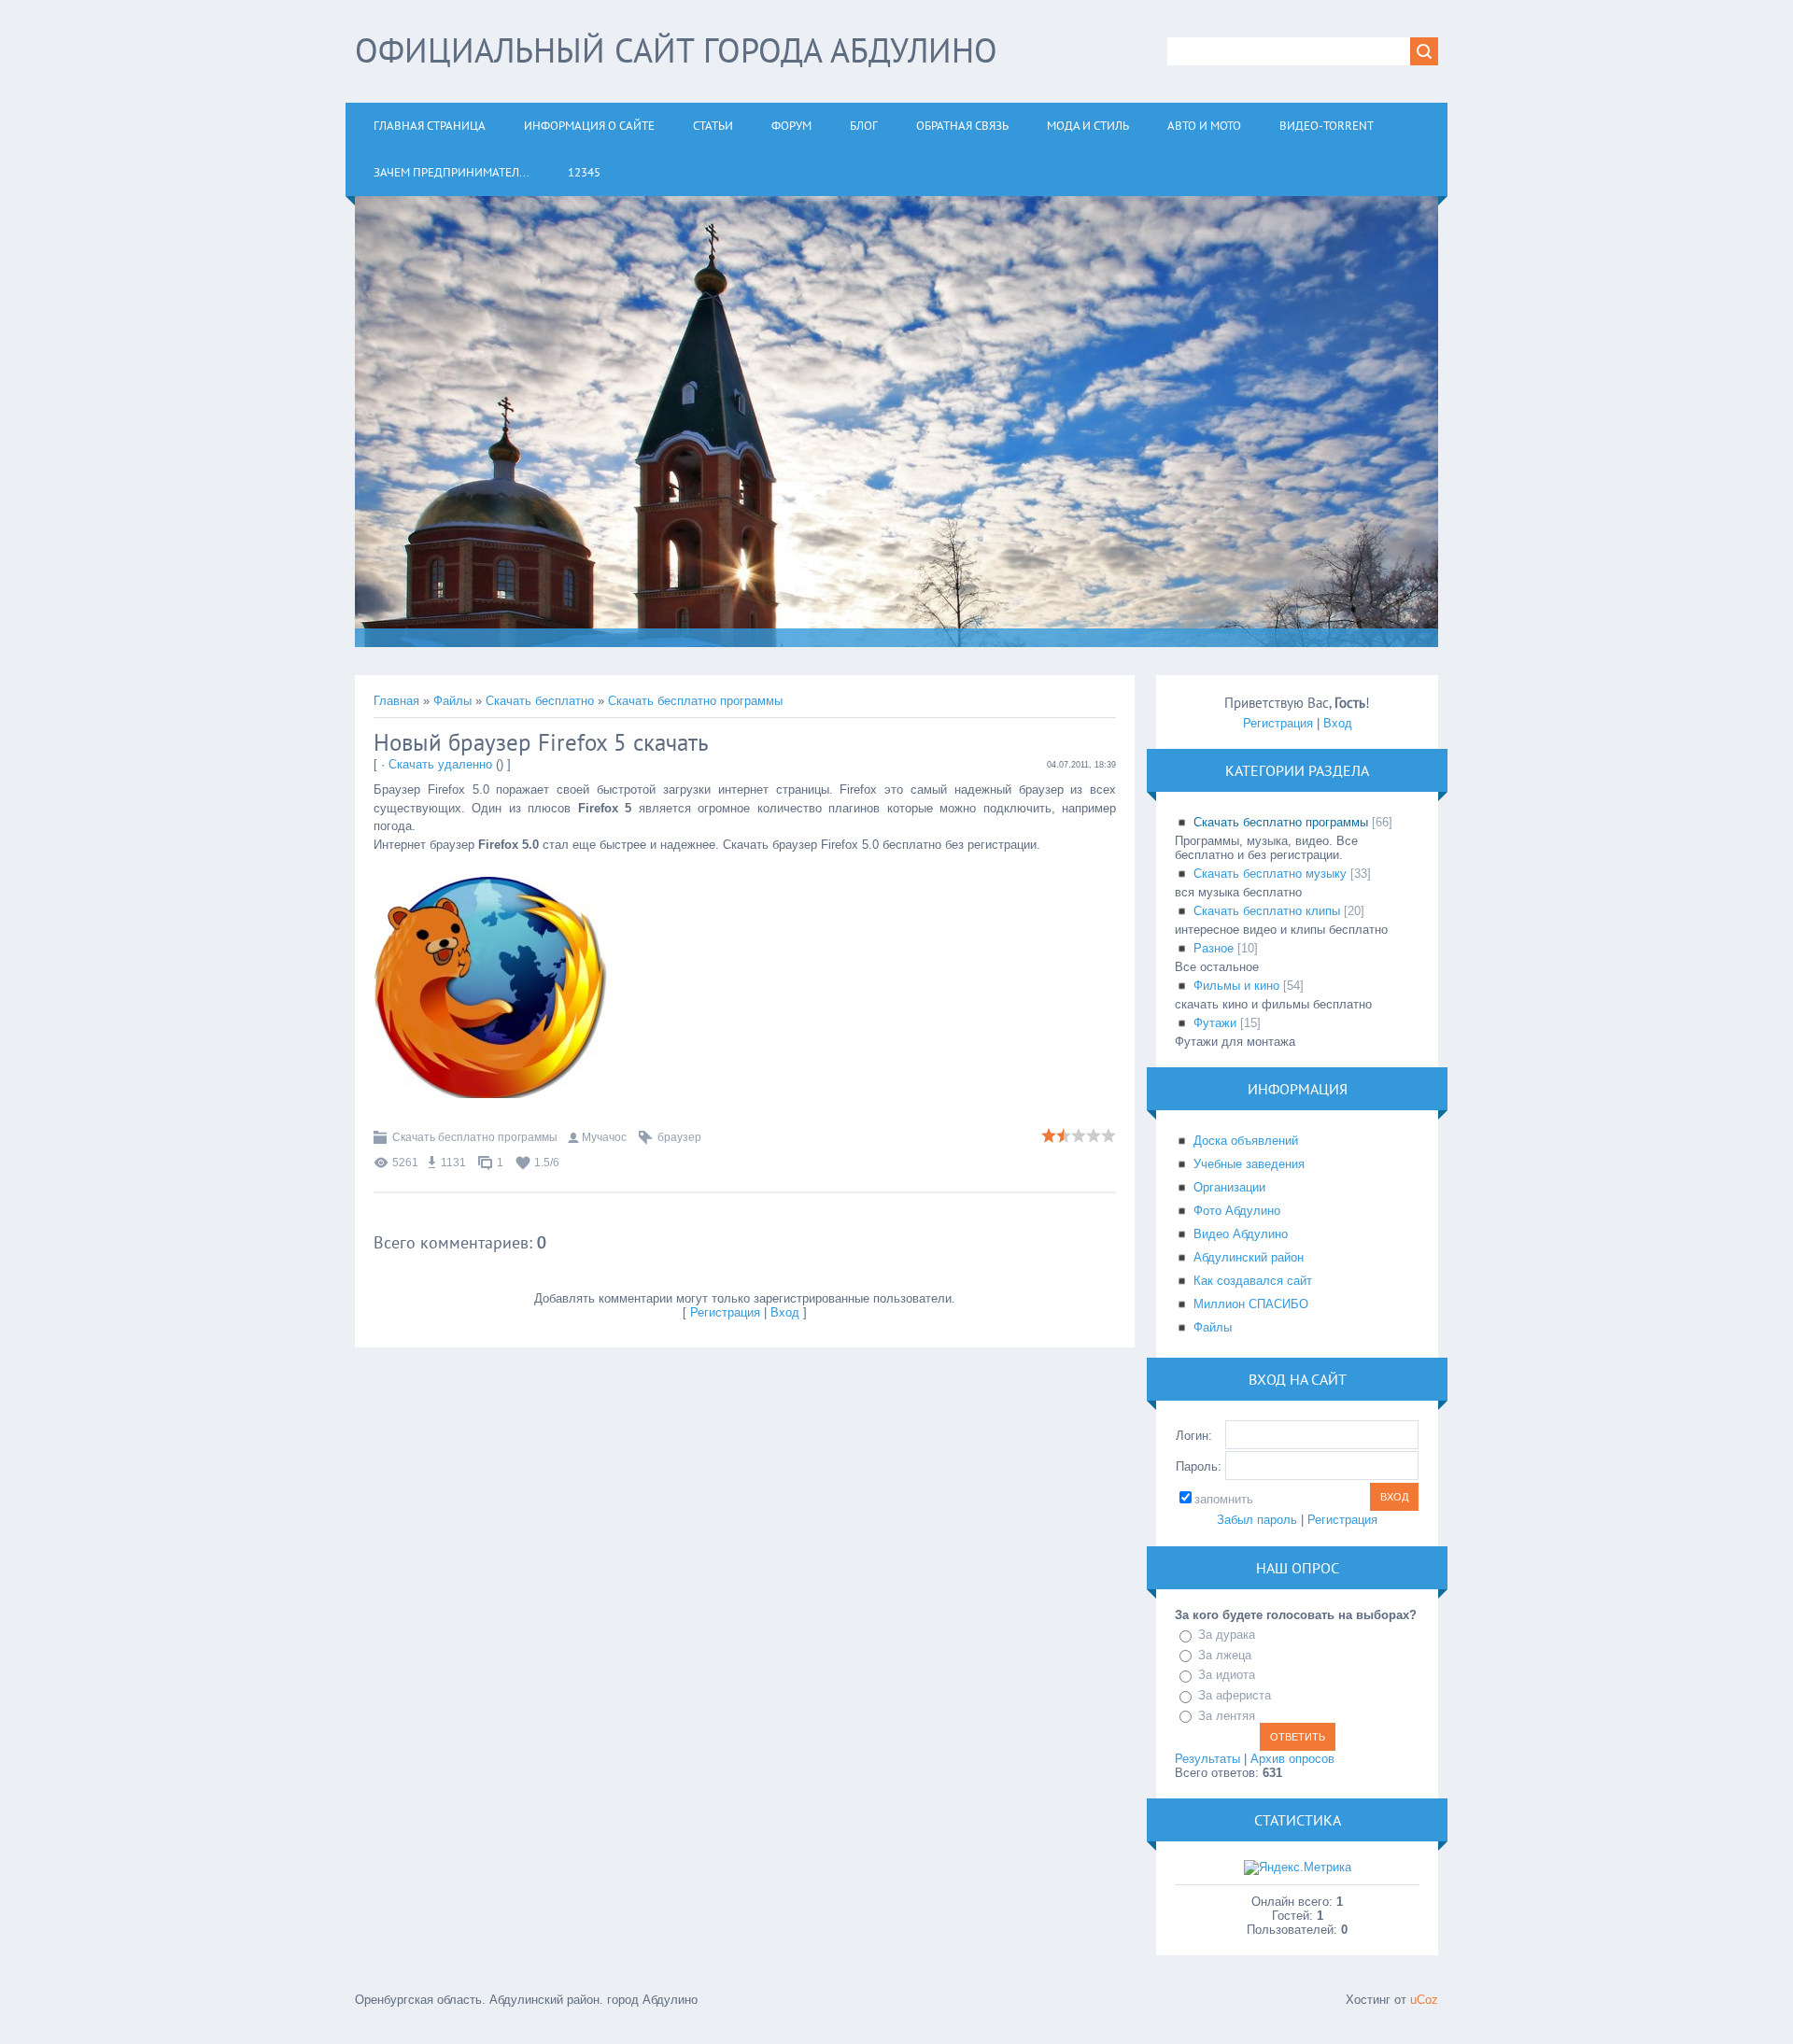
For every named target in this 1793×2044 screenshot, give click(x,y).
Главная (396, 701)
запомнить (1224, 1499)
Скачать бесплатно (540, 701)
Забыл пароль (1257, 1520)
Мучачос (604, 1137)
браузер (679, 1137)
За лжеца (1225, 1655)
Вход (785, 1312)
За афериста (1235, 1695)
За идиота (1227, 1676)
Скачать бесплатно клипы (1267, 911)
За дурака (1227, 1635)
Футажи (1215, 1023)
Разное (1214, 948)
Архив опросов (1292, 1759)
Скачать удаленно (440, 764)
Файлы (452, 701)
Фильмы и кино (1236, 986)
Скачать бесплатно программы (695, 701)
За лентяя (1227, 1716)
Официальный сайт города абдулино (676, 50)
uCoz (1424, 2000)
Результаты (1207, 1759)
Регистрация (725, 1312)
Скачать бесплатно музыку (1270, 874)
